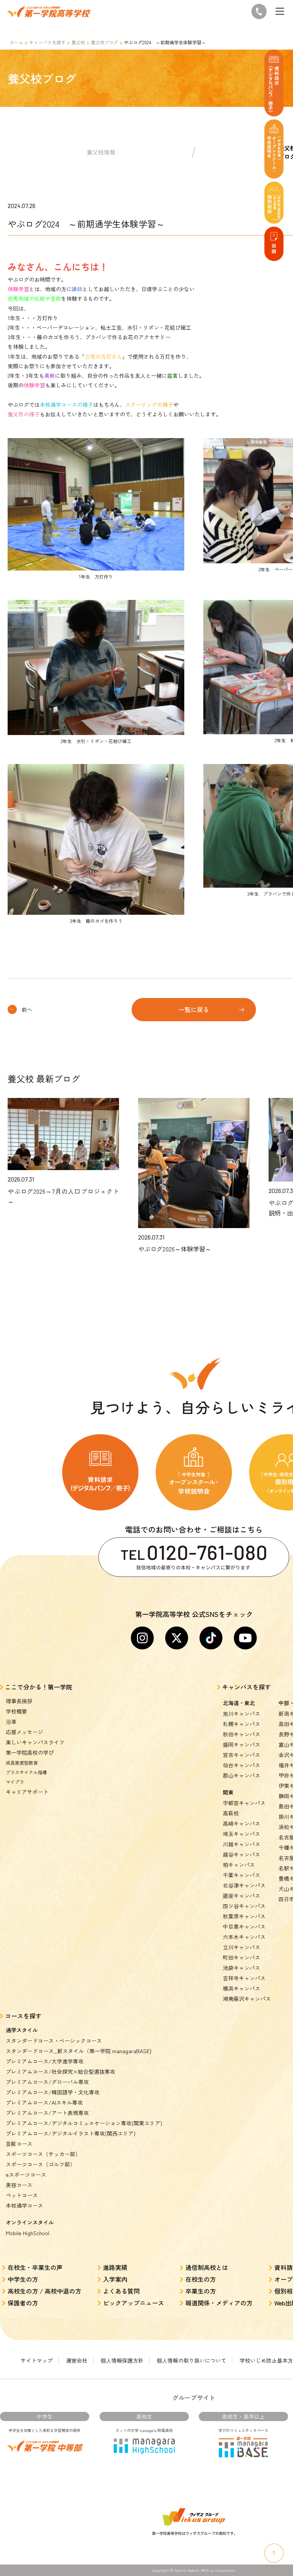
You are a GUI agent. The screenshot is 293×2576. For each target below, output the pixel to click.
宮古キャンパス (241, 1755)
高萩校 (231, 1813)
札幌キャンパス (241, 1724)
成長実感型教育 (22, 1763)
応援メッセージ (24, 1732)
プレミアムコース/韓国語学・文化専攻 (53, 2092)
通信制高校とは (207, 2267)
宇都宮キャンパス (244, 1803)
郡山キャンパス (241, 1775)
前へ (27, 1009)
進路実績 (115, 2267)
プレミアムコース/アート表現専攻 (47, 2113)
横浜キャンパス (241, 1988)
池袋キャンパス (241, 1968)
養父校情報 (101, 152)
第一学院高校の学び (30, 1752)
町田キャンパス (241, 1957)
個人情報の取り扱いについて (192, 2360)
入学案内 (115, 2279)
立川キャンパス (241, 1947)
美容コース (19, 2185)
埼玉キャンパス (241, 1834)
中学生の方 (23, 2279)
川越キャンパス (241, 1844)
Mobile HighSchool (27, 2233)
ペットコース (22, 2195)
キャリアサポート (27, 1792)
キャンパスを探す (47, 42)
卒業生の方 (201, 2291)
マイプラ (15, 1782)
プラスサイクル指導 (26, 1772)
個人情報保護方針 (122, 2360)
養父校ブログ (105, 42)
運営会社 (77, 2360)
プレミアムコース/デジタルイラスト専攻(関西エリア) (71, 2133)
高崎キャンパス (241, 1823)
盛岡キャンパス (241, 1744)
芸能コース (19, 2144)
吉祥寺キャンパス (244, 1978)
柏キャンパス (239, 1865)
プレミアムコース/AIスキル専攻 (44, 2102)
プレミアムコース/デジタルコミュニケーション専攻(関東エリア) (84, 2123)
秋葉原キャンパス (244, 1916)
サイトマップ (37, 2360)
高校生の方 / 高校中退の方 (44, 2291)
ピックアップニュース (134, 2303)
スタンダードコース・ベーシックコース (54, 2041)
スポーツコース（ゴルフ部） (40, 2164)
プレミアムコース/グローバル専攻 (47, 2082)
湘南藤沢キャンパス (247, 1999)
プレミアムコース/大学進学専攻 (45, 2061)
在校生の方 (201, 2279)
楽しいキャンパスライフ (35, 1742)
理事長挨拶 (19, 1701)
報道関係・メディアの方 (219, 2303)
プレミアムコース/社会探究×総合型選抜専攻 (60, 2071)
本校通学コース (24, 2205)
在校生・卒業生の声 (35, 2267)
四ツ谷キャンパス (244, 1906)
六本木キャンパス (244, 1937)
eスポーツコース (26, 2175)
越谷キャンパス (241, 1854)
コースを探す (23, 2016)
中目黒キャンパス (244, 1926)
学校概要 (16, 1711)
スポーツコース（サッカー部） (43, 2154)
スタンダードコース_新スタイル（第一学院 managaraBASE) (79, 2051)
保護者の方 (23, 2303)
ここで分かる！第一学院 (39, 1687)
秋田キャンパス (241, 1734)
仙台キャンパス (241, 1765)
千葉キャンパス (241, 1875)
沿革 (11, 1722)
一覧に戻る (194, 1009)
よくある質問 (121, 2291)
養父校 (78, 42)
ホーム (16, 42)
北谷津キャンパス (244, 1885)
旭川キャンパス (241, 1714)
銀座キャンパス (241, 1896)
